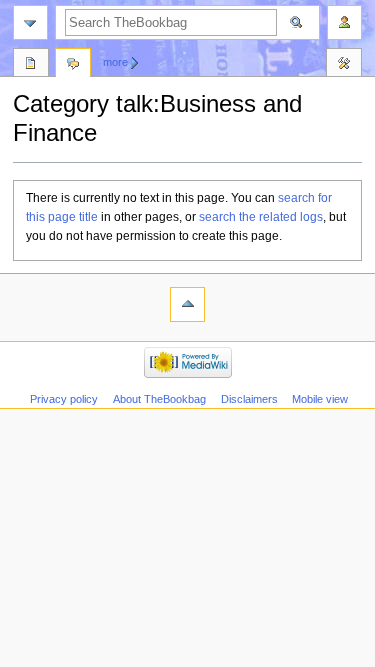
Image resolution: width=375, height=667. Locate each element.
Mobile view (320, 399)
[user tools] (344, 22)
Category (31, 65)
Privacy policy (64, 399)
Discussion (73, 65)
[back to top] (187, 304)
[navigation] (30, 22)
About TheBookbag (159, 399)
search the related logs (261, 217)
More (115, 62)
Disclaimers (249, 399)
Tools (344, 65)
